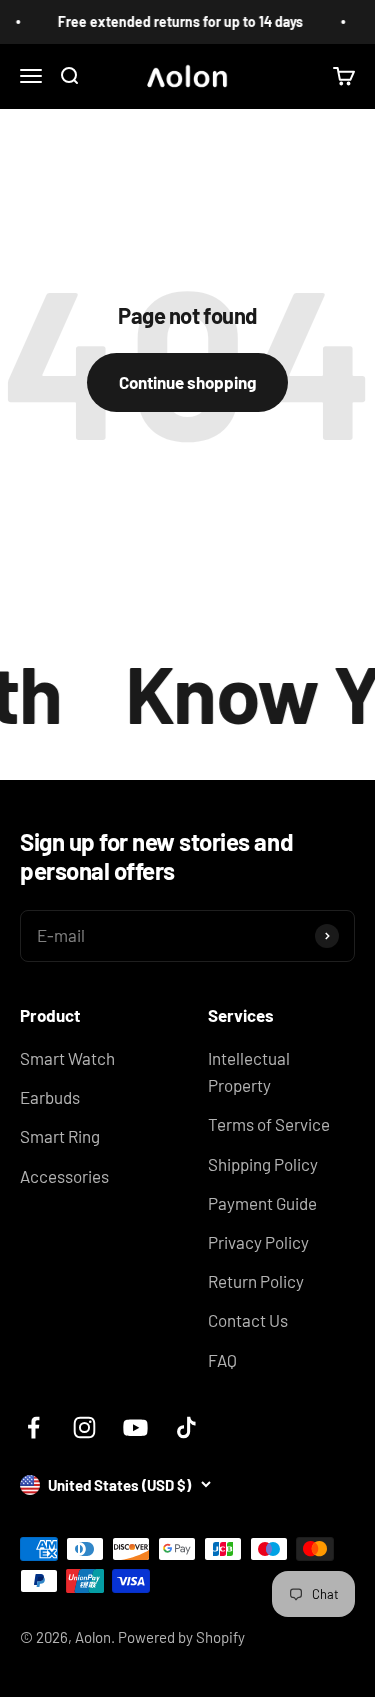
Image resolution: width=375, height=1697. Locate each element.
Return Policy (256, 1281)
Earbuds (50, 1097)
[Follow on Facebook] (33, 1427)
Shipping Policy (263, 1164)
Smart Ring (60, 1136)
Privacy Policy (258, 1242)
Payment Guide (262, 1203)
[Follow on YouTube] (135, 1427)
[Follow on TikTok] (186, 1427)
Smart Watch (67, 1058)
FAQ (222, 1360)
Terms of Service (269, 1124)
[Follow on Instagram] (84, 1427)
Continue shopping (187, 382)
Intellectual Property (249, 1071)
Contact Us (248, 1320)
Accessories (64, 1176)
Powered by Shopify (181, 1637)
